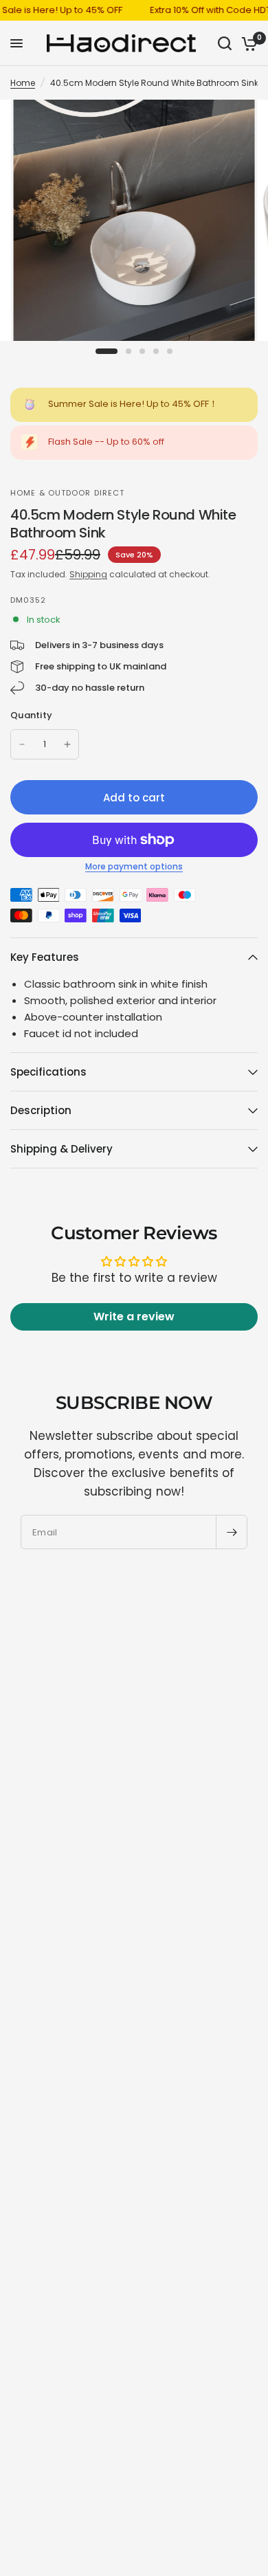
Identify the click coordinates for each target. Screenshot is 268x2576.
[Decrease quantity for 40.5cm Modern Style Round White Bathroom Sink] (22, 744)
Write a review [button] (134, 1317)
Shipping (88, 574)
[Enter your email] (232, 1532)
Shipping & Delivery (62, 1149)
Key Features (45, 957)
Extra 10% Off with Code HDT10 (200, 10)
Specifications (48, 1072)
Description (41, 1110)
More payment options (134, 867)
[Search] (225, 43)
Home (23, 83)
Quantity (31, 715)
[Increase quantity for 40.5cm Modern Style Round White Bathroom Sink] (67, 744)
